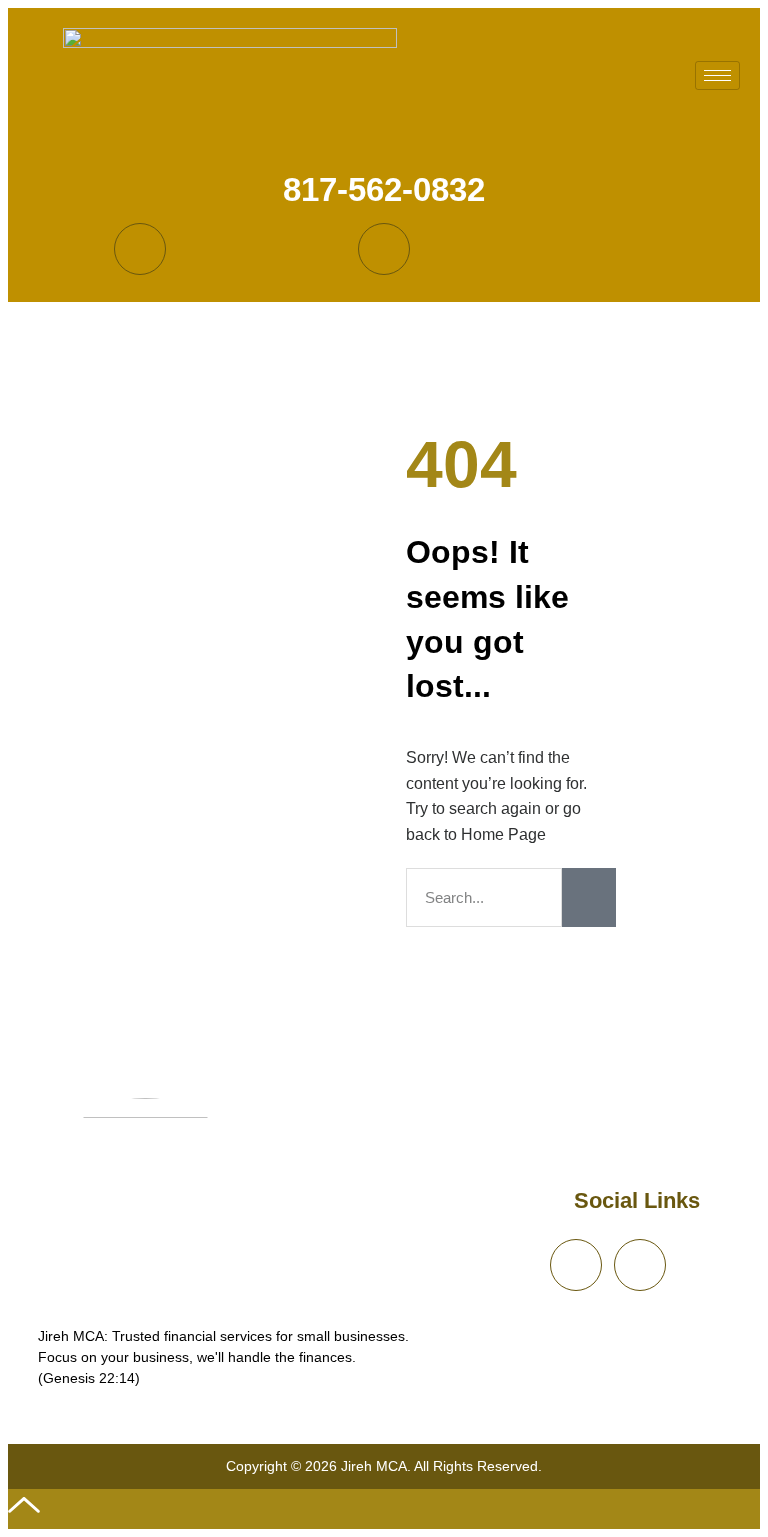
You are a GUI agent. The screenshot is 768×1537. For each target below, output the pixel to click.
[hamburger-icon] (717, 75)
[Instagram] (384, 249)
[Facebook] (140, 249)
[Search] (589, 897)
